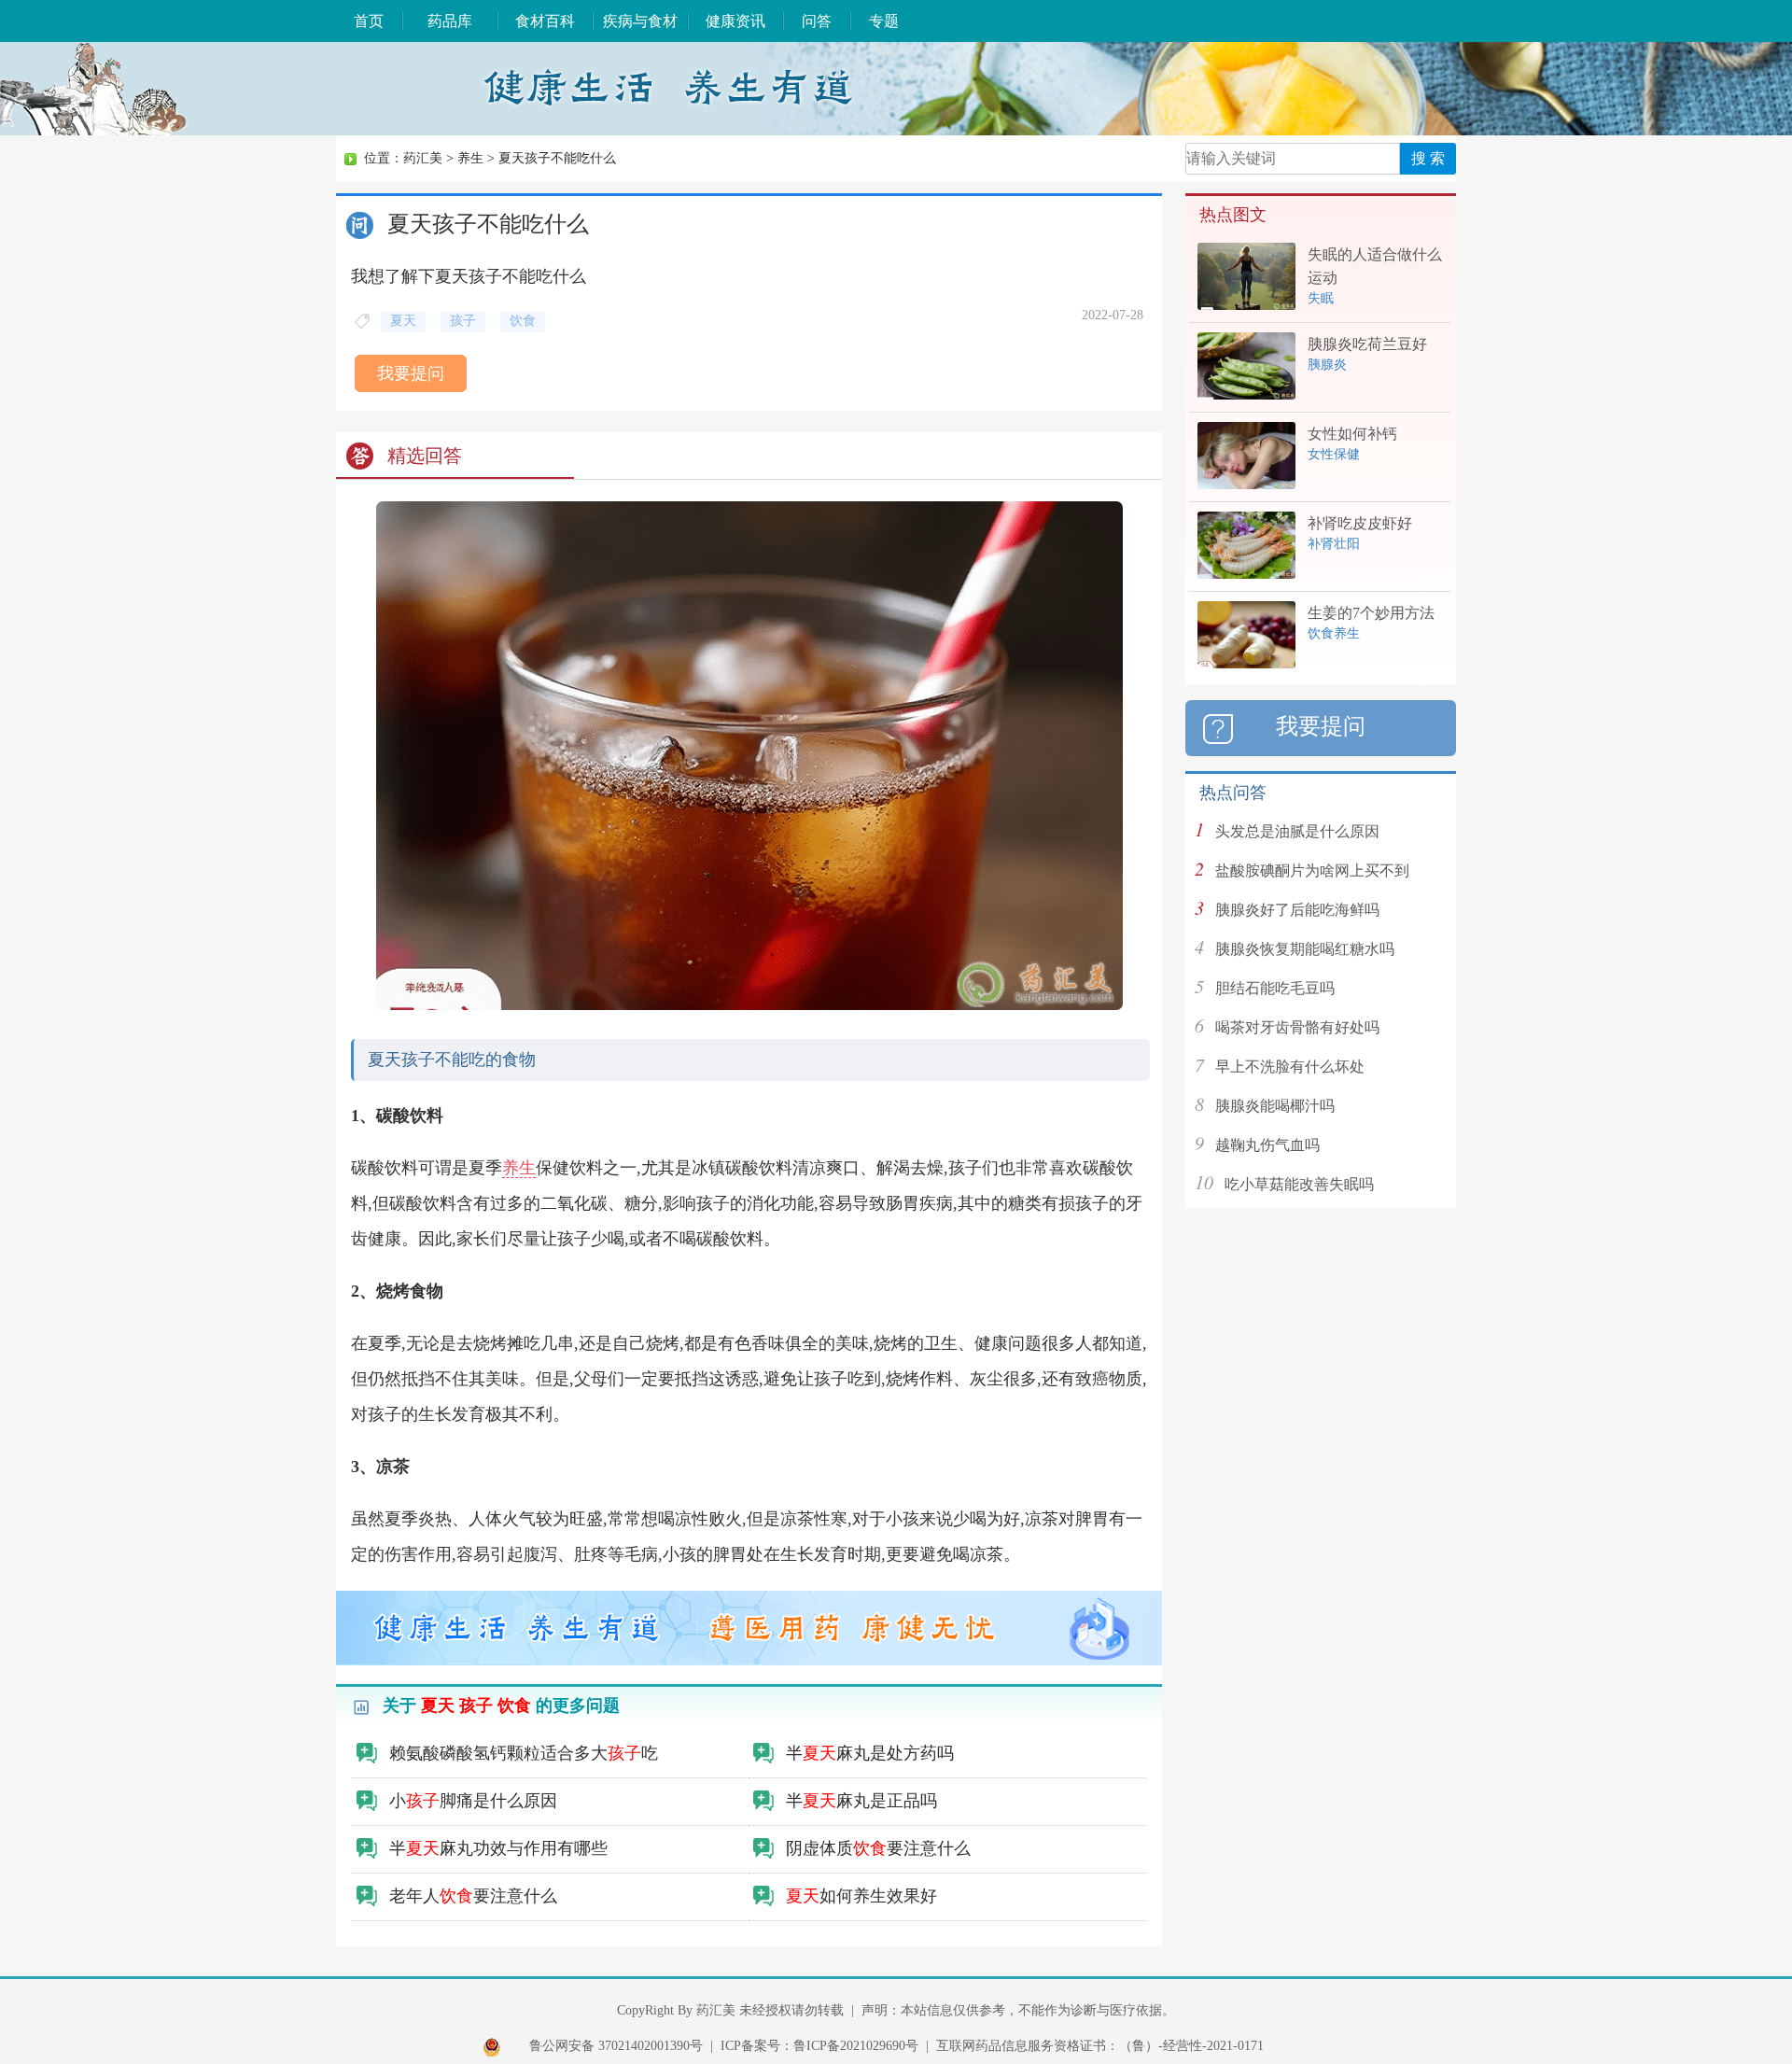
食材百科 (545, 21)
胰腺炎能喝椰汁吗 (1275, 1106)
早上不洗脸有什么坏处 (1290, 1067)
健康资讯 (735, 21)
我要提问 (411, 373)
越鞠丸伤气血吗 (1267, 1145)
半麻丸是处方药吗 (870, 1753)
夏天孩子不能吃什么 (557, 158)
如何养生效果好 (861, 1896)
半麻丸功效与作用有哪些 (498, 1848)
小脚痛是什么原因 (473, 1801)
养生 (470, 158)
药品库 (450, 21)
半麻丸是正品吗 (861, 1801)
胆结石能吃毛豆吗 (1275, 988)
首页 (369, 21)
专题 (884, 21)
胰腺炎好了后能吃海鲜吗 (1297, 910)
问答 (817, 21)
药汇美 (423, 158)
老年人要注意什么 (473, 1896)
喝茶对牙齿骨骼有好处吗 (1297, 1027)
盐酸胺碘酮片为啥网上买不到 (1312, 871)
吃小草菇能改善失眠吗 (1299, 1184)
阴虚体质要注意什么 (878, 1848)
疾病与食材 (640, 21)
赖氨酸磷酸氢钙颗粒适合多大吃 (524, 1753)
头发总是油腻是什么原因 (1297, 831)
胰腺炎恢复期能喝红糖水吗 (1305, 949)
